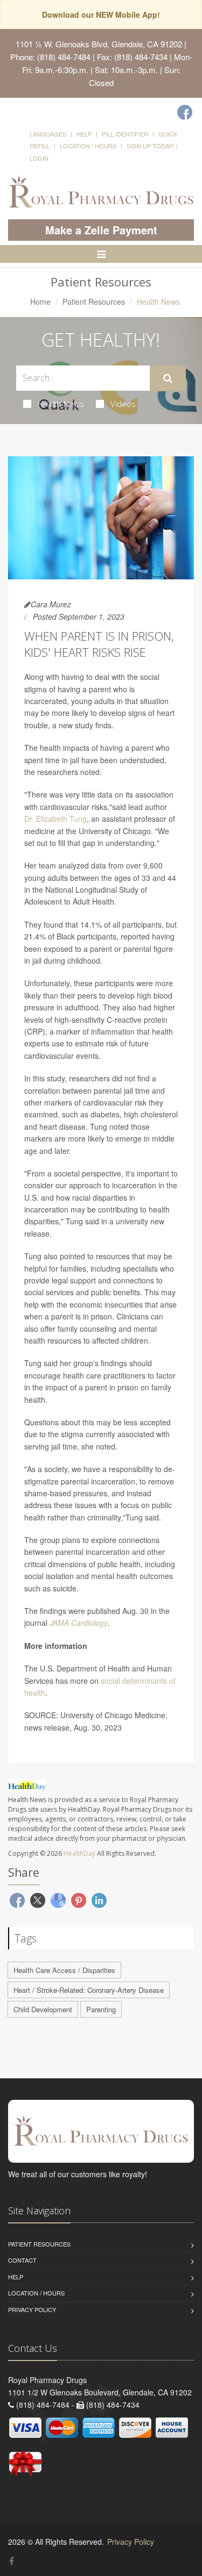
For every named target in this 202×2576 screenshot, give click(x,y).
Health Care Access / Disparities (64, 1970)
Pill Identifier (125, 134)
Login (39, 158)
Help (84, 134)
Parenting (101, 2009)
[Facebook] (185, 112)
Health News (61, 404)
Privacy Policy (32, 2309)
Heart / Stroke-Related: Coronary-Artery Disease (89, 1990)
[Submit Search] (168, 378)
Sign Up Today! (150, 146)
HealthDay (79, 1853)
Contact (22, 2260)
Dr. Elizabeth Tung (55, 819)
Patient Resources (94, 302)
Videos (123, 404)
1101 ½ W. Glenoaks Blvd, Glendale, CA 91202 (99, 44)
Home (40, 302)
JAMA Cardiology (79, 1623)
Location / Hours (88, 146)
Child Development (43, 2009)
